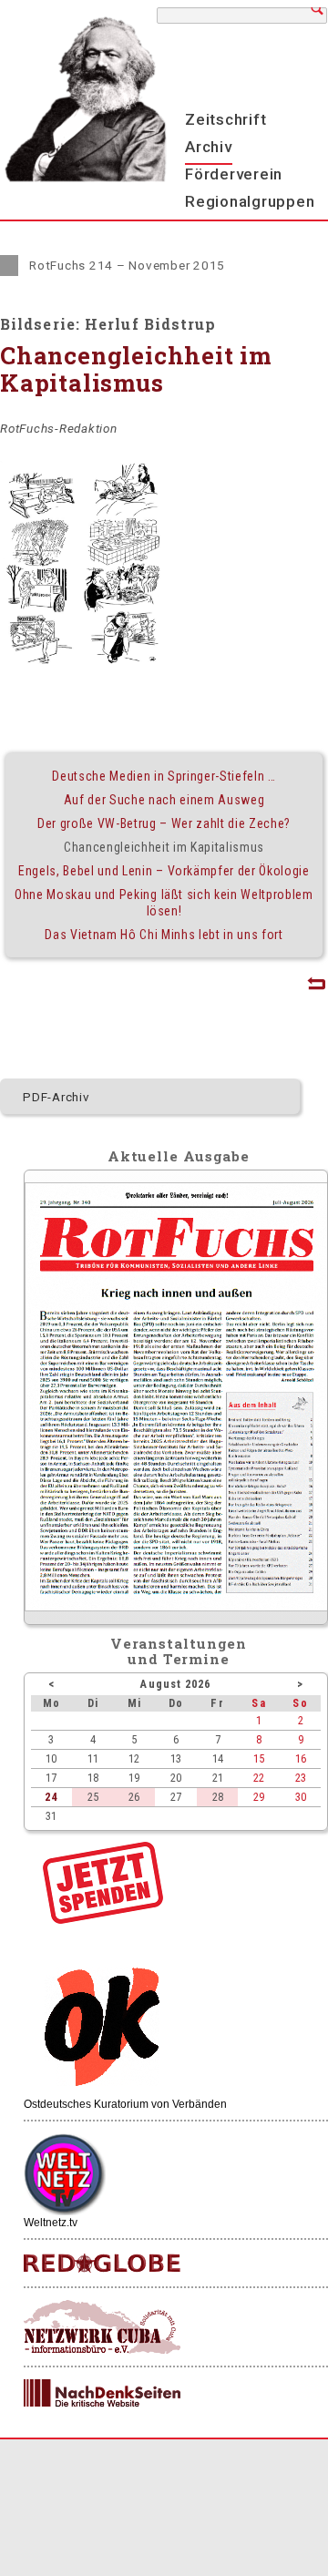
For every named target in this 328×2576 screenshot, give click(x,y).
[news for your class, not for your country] (102, 2264)
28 (218, 1797)
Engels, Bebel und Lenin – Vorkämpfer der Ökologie (164, 871)
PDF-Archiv (56, 1097)
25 (93, 1797)
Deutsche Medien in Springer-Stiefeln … (164, 776)
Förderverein (234, 174)
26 (134, 1797)
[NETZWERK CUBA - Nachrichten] (102, 2328)
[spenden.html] (103, 1919)
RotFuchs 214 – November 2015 (127, 265)
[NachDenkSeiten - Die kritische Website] (102, 2394)
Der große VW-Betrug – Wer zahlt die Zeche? (164, 823)
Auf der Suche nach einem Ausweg (164, 800)
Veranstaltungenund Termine (179, 1651)
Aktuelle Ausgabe (179, 1156)
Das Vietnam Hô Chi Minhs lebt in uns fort (164, 935)
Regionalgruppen (250, 201)
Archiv (209, 147)
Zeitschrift (225, 119)
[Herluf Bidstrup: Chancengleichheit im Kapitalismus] (82, 563)
